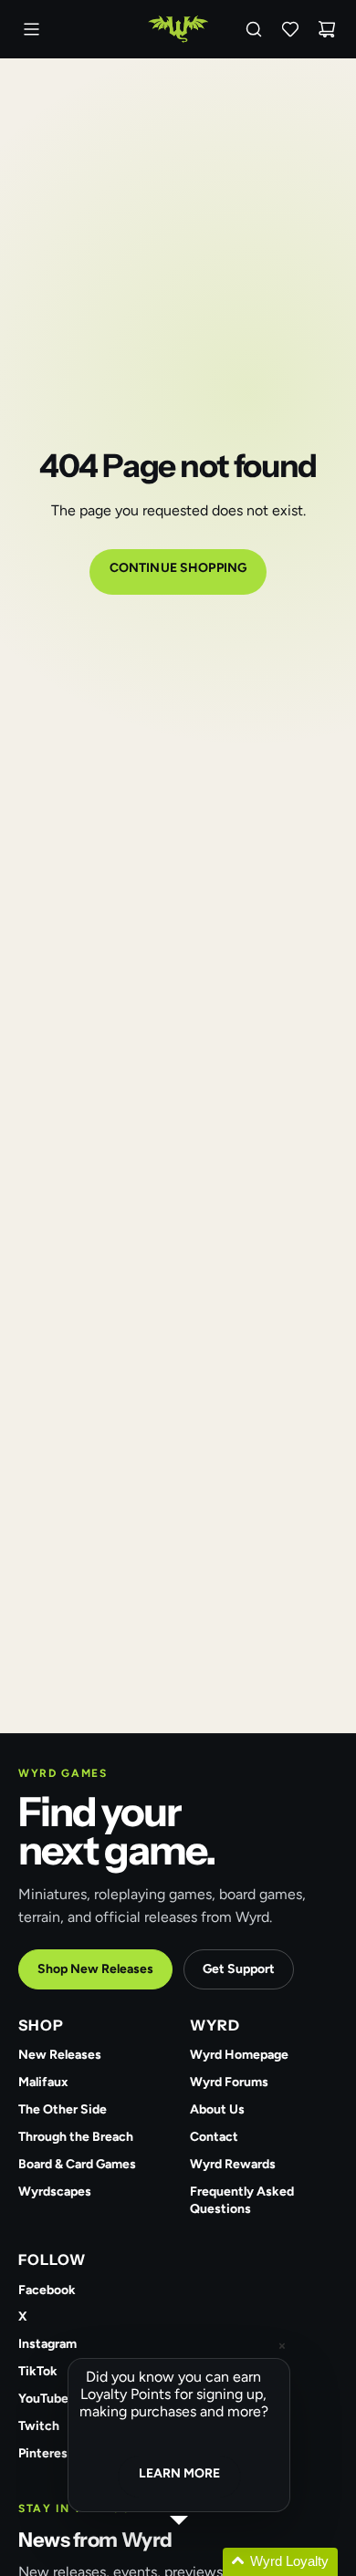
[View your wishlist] (290, 29)
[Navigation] (31, 29)
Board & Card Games (77, 2164)
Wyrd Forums (229, 2082)
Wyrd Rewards (233, 2164)
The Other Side (63, 2109)
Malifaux (43, 2082)
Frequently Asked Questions (242, 2200)
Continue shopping (178, 568)
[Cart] (327, 29)
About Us (217, 2109)
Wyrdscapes (55, 2192)
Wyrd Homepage (239, 2055)
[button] (201, 2562)
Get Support (239, 1969)
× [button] (282, 2346)
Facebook (47, 2290)
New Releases (60, 2055)
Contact (214, 2137)
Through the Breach (76, 2137)
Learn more (179, 2473)
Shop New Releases (95, 1969)
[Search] (254, 29)
